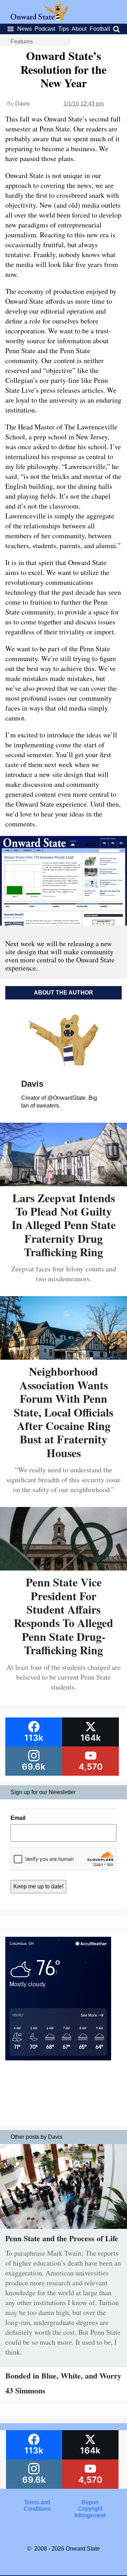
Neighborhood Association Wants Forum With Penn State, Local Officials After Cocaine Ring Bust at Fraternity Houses (64, 1412)
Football (100, 29)
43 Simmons (25, 2390)
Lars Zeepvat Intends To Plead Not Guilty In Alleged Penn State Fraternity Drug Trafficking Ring (64, 1225)
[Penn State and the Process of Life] (64, 2230)
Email (18, 1818)
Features (22, 41)
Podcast (45, 29)
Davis (22, 104)
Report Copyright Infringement (90, 2509)
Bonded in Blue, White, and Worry (63, 2376)
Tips (64, 29)
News (25, 29)
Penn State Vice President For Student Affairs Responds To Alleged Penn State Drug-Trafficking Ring (64, 1616)
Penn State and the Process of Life (62, 2238)
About (79, 29)
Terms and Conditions (37, 2506)
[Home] (39, 19)
